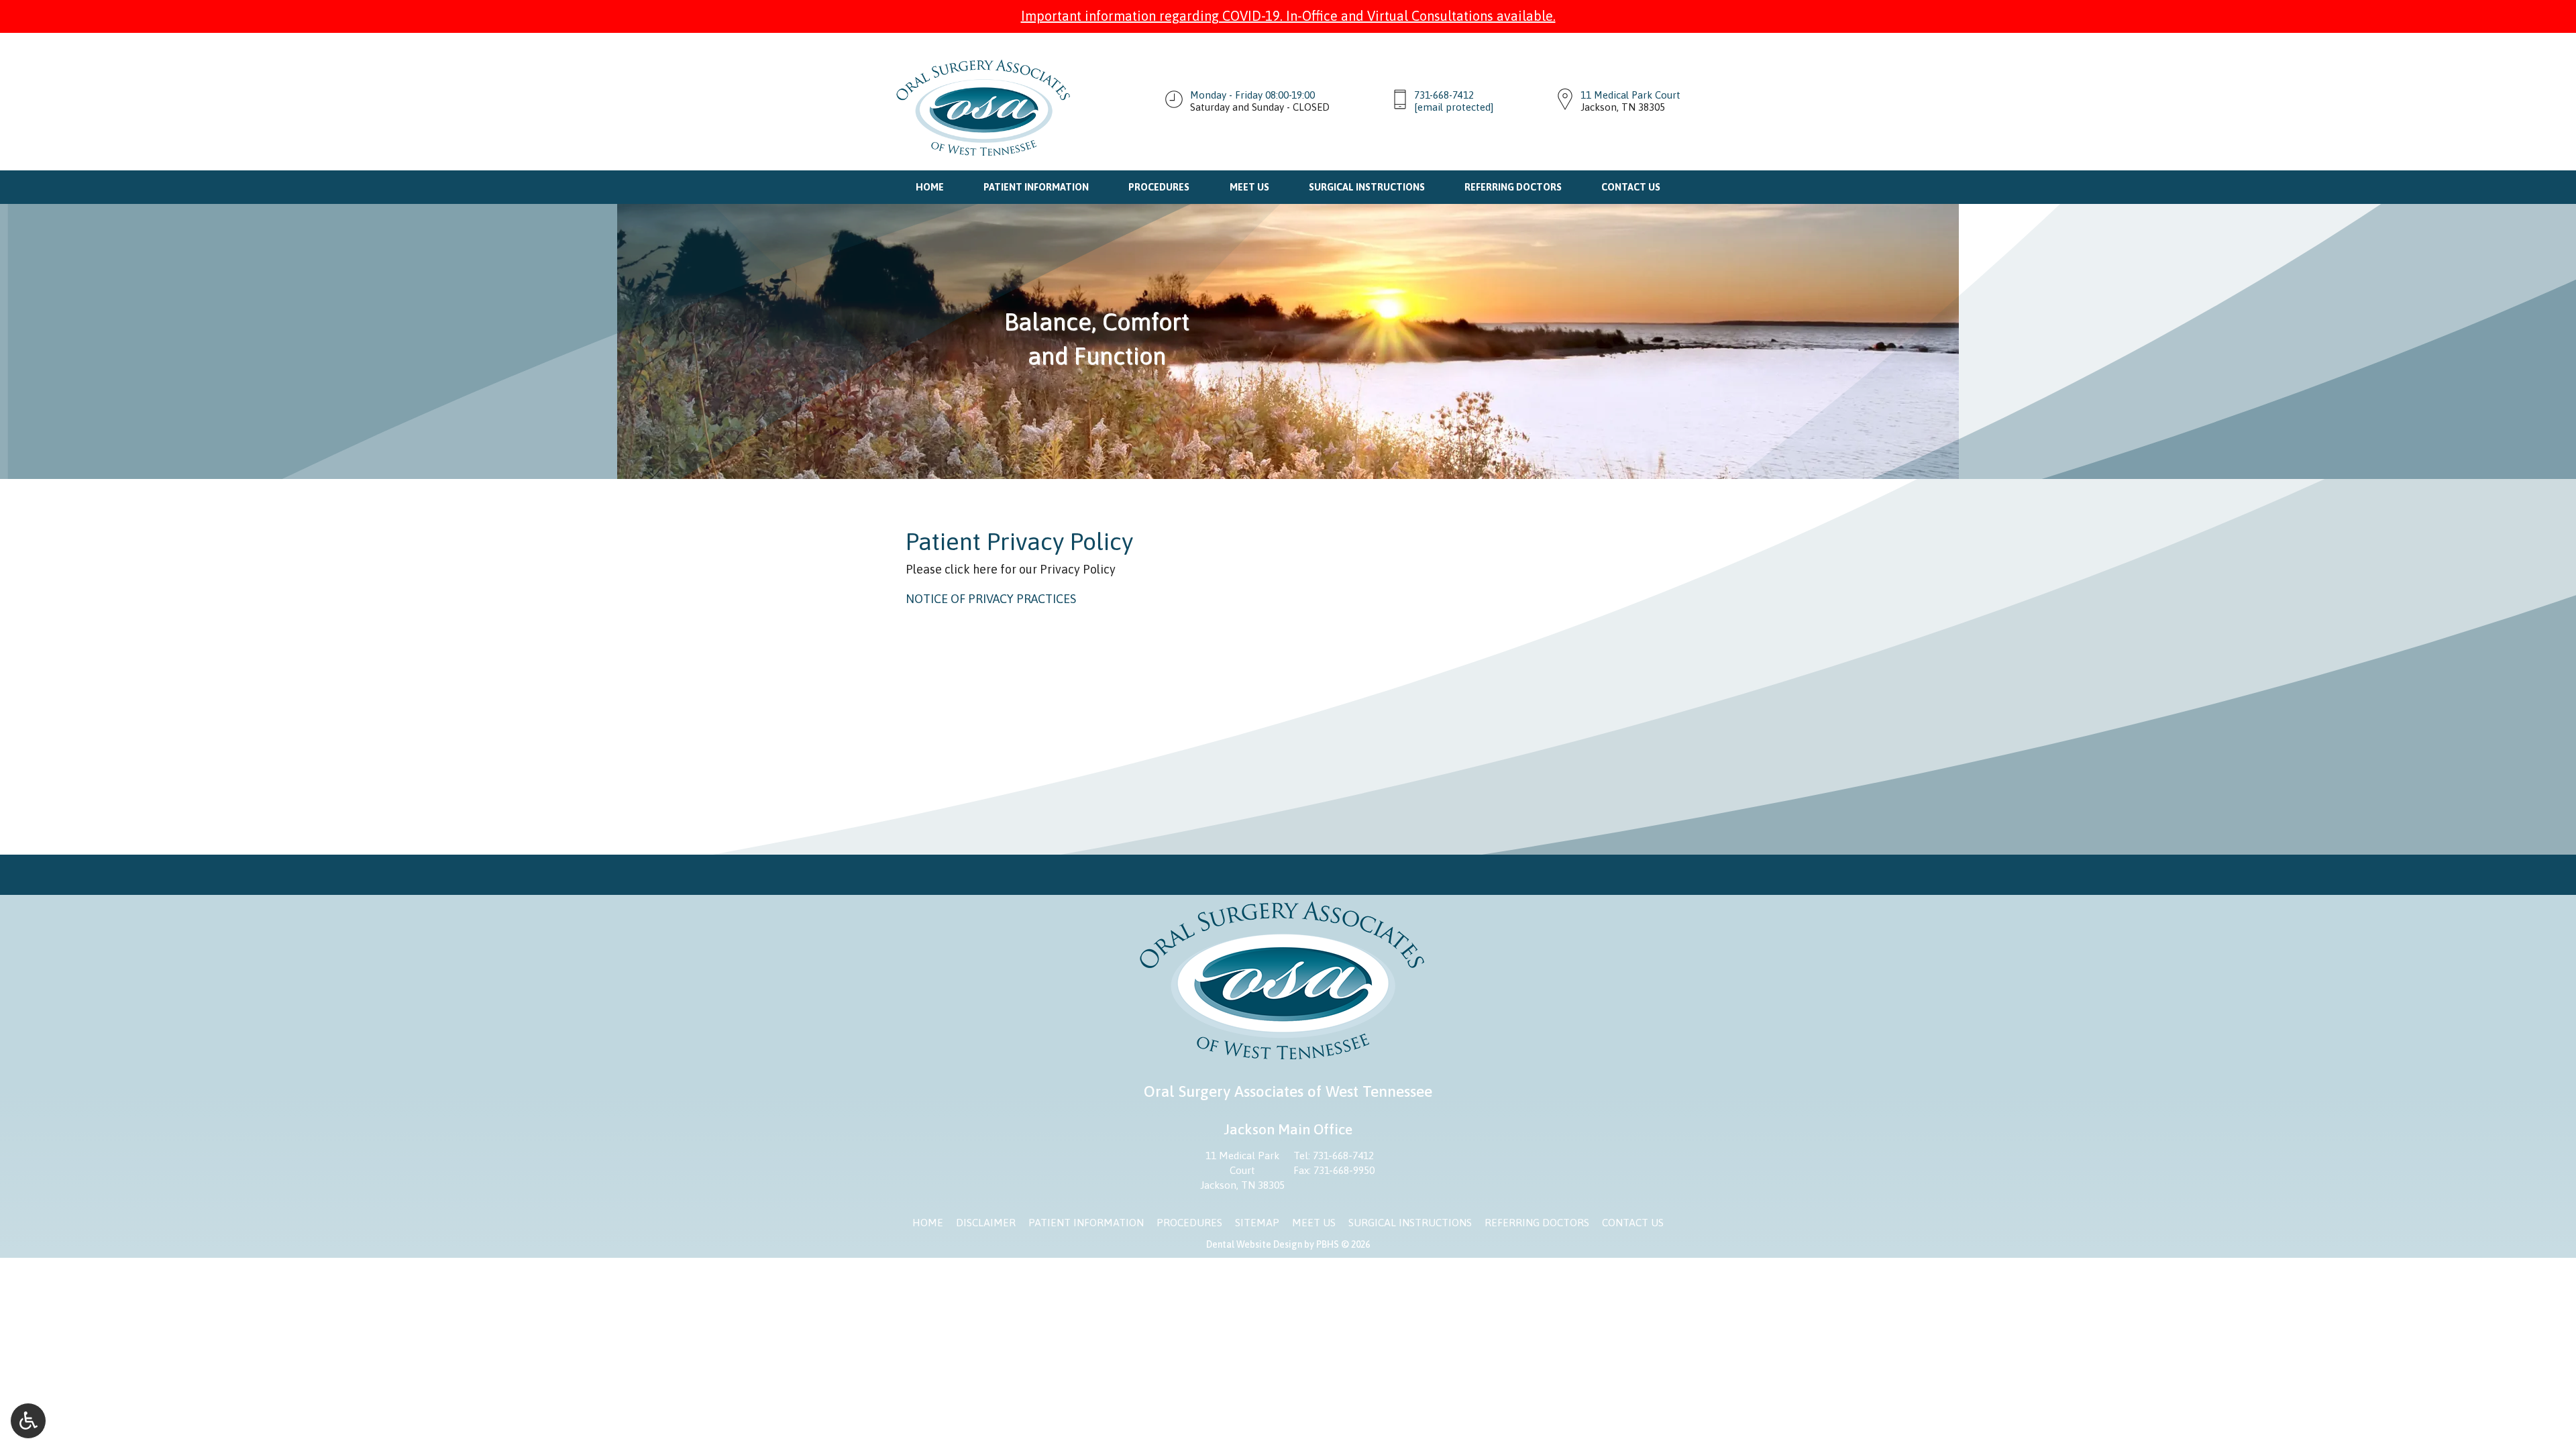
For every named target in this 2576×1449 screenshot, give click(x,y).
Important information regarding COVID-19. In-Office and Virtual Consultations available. (1288, 16)
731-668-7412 (1444, 95)
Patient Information (1036, 187)
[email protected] (1454, 107)
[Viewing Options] (28, 1421)
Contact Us (1631, 187)
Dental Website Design (1254, 1244)
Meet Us (1249, 187)
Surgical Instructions (1367, 187)
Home (930, 187)
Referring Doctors (1513, 187)
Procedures (1159, 187)
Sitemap (1257, 1223)
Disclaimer (986, 1223)
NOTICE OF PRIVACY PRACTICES (991, 599)
